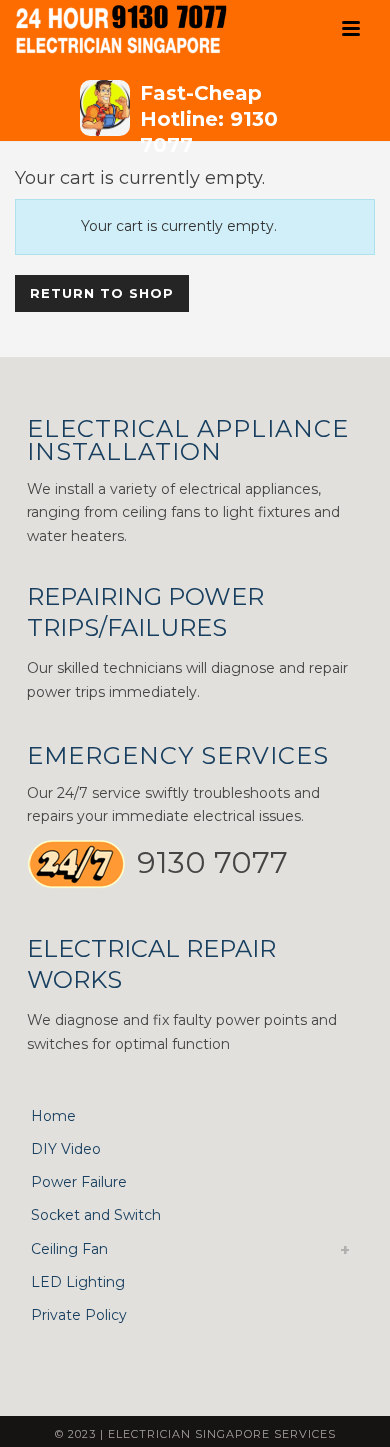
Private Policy (79, 1315)
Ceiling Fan (69, 1249)
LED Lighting (78, 1282)
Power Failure (79, 1182)
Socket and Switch (96, 1215)
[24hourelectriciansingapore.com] (135, 30)
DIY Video (66, 1149)
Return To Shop (102, 293)
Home (53, 1116)
